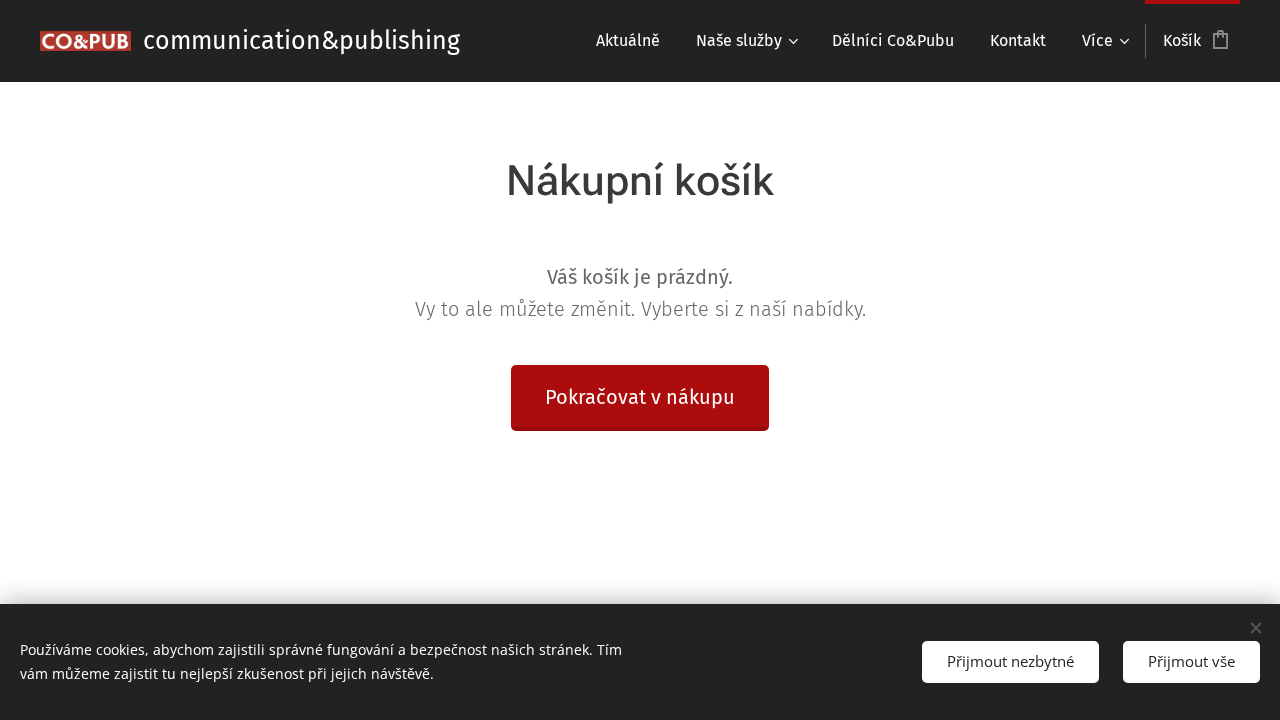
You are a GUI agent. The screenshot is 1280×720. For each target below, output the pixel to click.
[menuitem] (628, 41)
